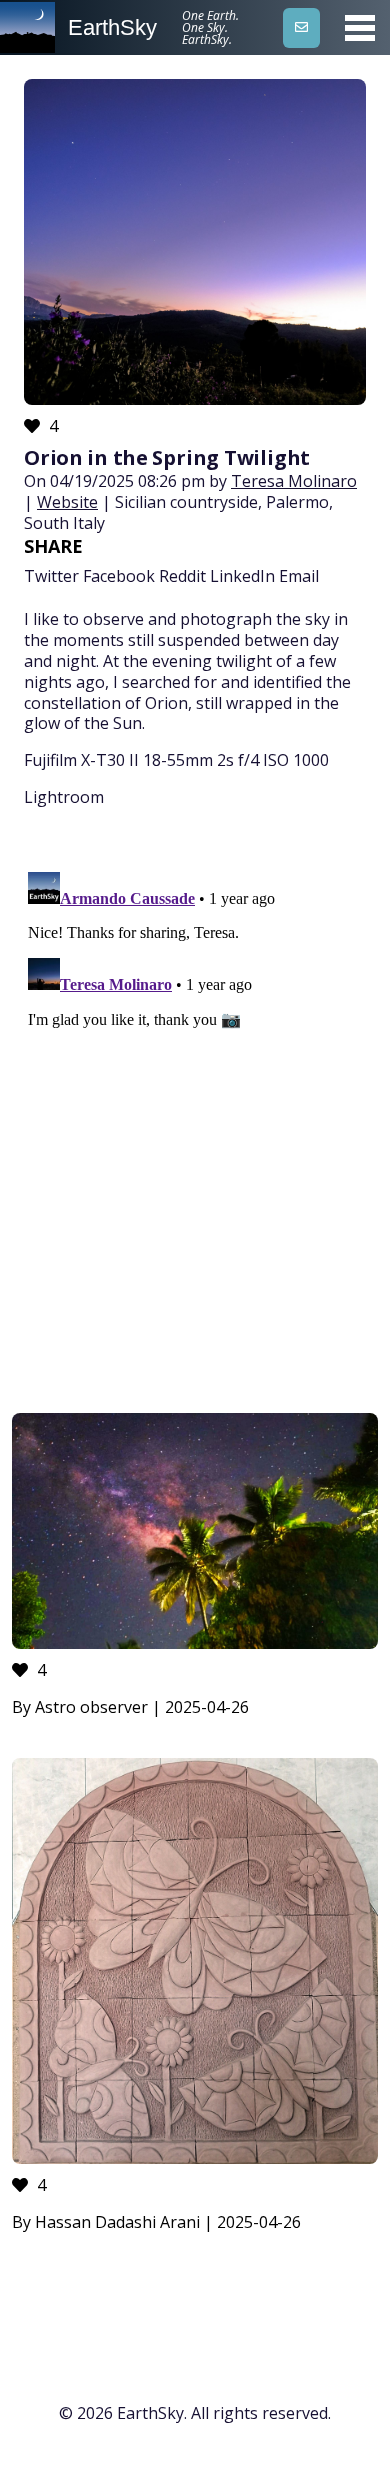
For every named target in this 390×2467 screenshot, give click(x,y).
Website (67, 502)
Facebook (119, 576)
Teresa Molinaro (294, 481)
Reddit (182, 576)
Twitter (51, 576)
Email (299, 576)
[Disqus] (195, 1114)
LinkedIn (242, 576)
